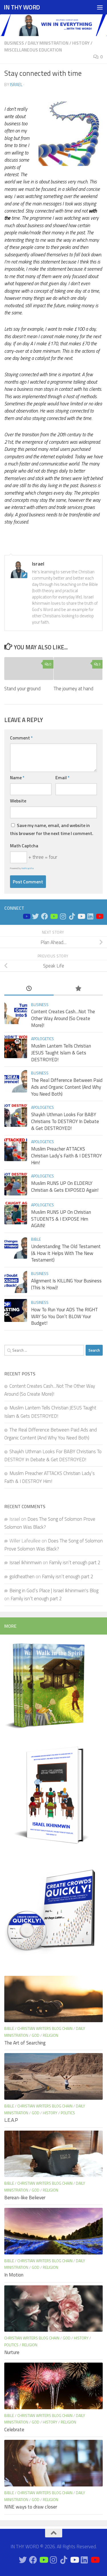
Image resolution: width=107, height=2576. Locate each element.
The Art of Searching (25, 2043)
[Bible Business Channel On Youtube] (54, 916)
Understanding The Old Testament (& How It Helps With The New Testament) (66, 1253)
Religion (51, 2035)
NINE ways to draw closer (31, 2507)
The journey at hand (73, 689)
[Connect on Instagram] (63, 916)
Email (62, 778)
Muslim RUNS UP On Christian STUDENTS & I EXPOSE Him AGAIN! (61, 1219)
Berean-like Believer (25, 2198)
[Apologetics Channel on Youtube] (99, 916)
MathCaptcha (28, 868)
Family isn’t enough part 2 (75, 1562)
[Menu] (100, 7)
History (81, 43)
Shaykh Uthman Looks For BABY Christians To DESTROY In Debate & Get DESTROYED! (65, 1121)
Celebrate (14, 2430)
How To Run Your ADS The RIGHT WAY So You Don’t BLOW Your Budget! (64, 1316)
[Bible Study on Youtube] (26, 916)
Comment (21, 738)
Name (17, 778)
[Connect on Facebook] (45, 916)
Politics (68, 2113)
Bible (36, 1239)
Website (18, 801)
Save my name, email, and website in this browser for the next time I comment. (52, 829)
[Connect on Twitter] (35, 916)
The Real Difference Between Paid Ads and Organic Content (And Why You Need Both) (67, 1087)
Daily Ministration (48, 43)
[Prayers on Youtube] (81, 916)
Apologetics (43, 1039)
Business (14, 43)
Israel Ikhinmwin (26, 1562)
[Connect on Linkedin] (90, 916)
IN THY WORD (22, 7)
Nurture (12, 2352)
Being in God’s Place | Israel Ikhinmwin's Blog (54, 1591)
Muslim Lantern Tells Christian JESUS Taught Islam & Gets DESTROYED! (61, 1053)
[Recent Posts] (29, 989)
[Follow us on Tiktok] (72, 916)
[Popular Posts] (78, 989)
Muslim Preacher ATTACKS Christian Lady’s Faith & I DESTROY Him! (66, 1156)
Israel (16, 85)
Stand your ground (22, 689)
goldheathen (22, 1576)
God (36, 2035)
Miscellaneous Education (33, 50)
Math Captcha (24, 846)
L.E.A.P (11, 2120)
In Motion (14, 2275)
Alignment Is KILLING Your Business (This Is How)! (66, 1284)
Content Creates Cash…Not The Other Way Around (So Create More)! (63, 1018)
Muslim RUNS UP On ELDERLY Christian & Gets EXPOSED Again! (65, 1187)
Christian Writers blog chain (45, 2028)
